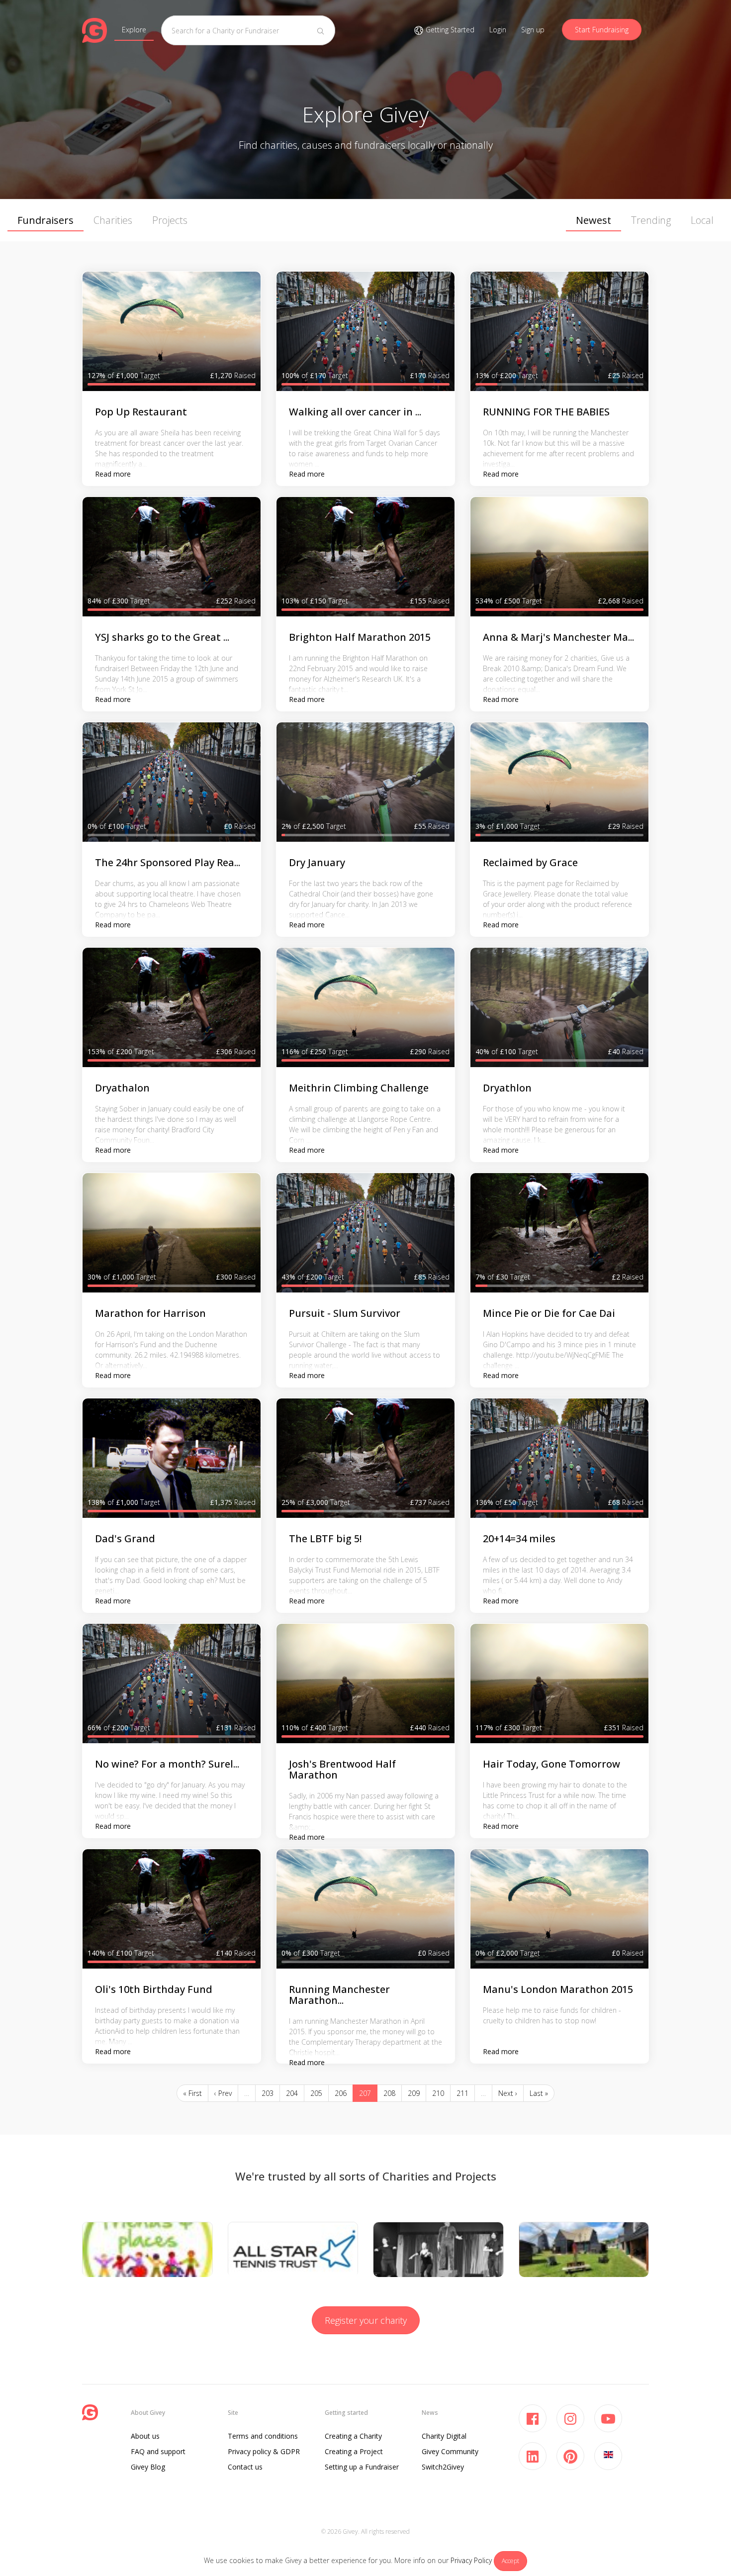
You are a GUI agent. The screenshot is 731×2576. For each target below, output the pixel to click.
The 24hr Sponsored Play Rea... (168, 862)
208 (389, 2093)
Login (498, 30)
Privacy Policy (471, 2560)
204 (292, 2093)
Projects (170, 220)
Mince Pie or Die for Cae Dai (549, 1313)
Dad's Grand (125, 1538)
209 (414, 2093)
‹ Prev (223, 2093)
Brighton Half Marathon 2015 (360, 637)
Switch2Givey (443, 2467)
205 (316, 2093)
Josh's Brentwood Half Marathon (342, 1769)
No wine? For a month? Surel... (167, 1764)
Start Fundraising (602, 30)
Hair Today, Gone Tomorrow (551, 1764)
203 (268, 2093)
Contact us (245, 2467)
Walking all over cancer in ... (355, 412)
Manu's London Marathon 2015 (558, 1989)
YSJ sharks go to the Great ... (162, 637)
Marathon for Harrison (150, 1313)
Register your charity (366, 2320)
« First (192, 2093)
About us (145, 2436)
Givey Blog (148, 2467)
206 (341, 2093)
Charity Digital (444, 2436)
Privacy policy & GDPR (264, 2451)
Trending (651, 220)
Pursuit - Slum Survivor (345, 1313)
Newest (594, 220)
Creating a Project (354, 2451)
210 (438, 2093)
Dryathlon (507, 1088)
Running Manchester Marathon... (339, 1995)
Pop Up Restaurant (141, 412)
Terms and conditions (263, 2436)
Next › (508, 2093)
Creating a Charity (353, 2436)
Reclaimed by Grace (530, 862)
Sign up (533, 30)
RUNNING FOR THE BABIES (546, 412)
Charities (113, 220)
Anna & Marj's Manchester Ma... (558, 637)
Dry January (317, 862)
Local (702, 220)
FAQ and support (158, 2451)
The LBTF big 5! (325, 1538)
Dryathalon (122, 1088)
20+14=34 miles (519, 1538)
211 (462, 2093)
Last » (539, 2093)
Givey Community (450, 2451)
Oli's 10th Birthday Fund (154, 1989)
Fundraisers (46, 220)
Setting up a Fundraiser (362, 2467)
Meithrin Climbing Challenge (359, 1088)
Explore (134, 30)
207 (365, 2093)
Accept (510, 2561)
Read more (113, 474)
